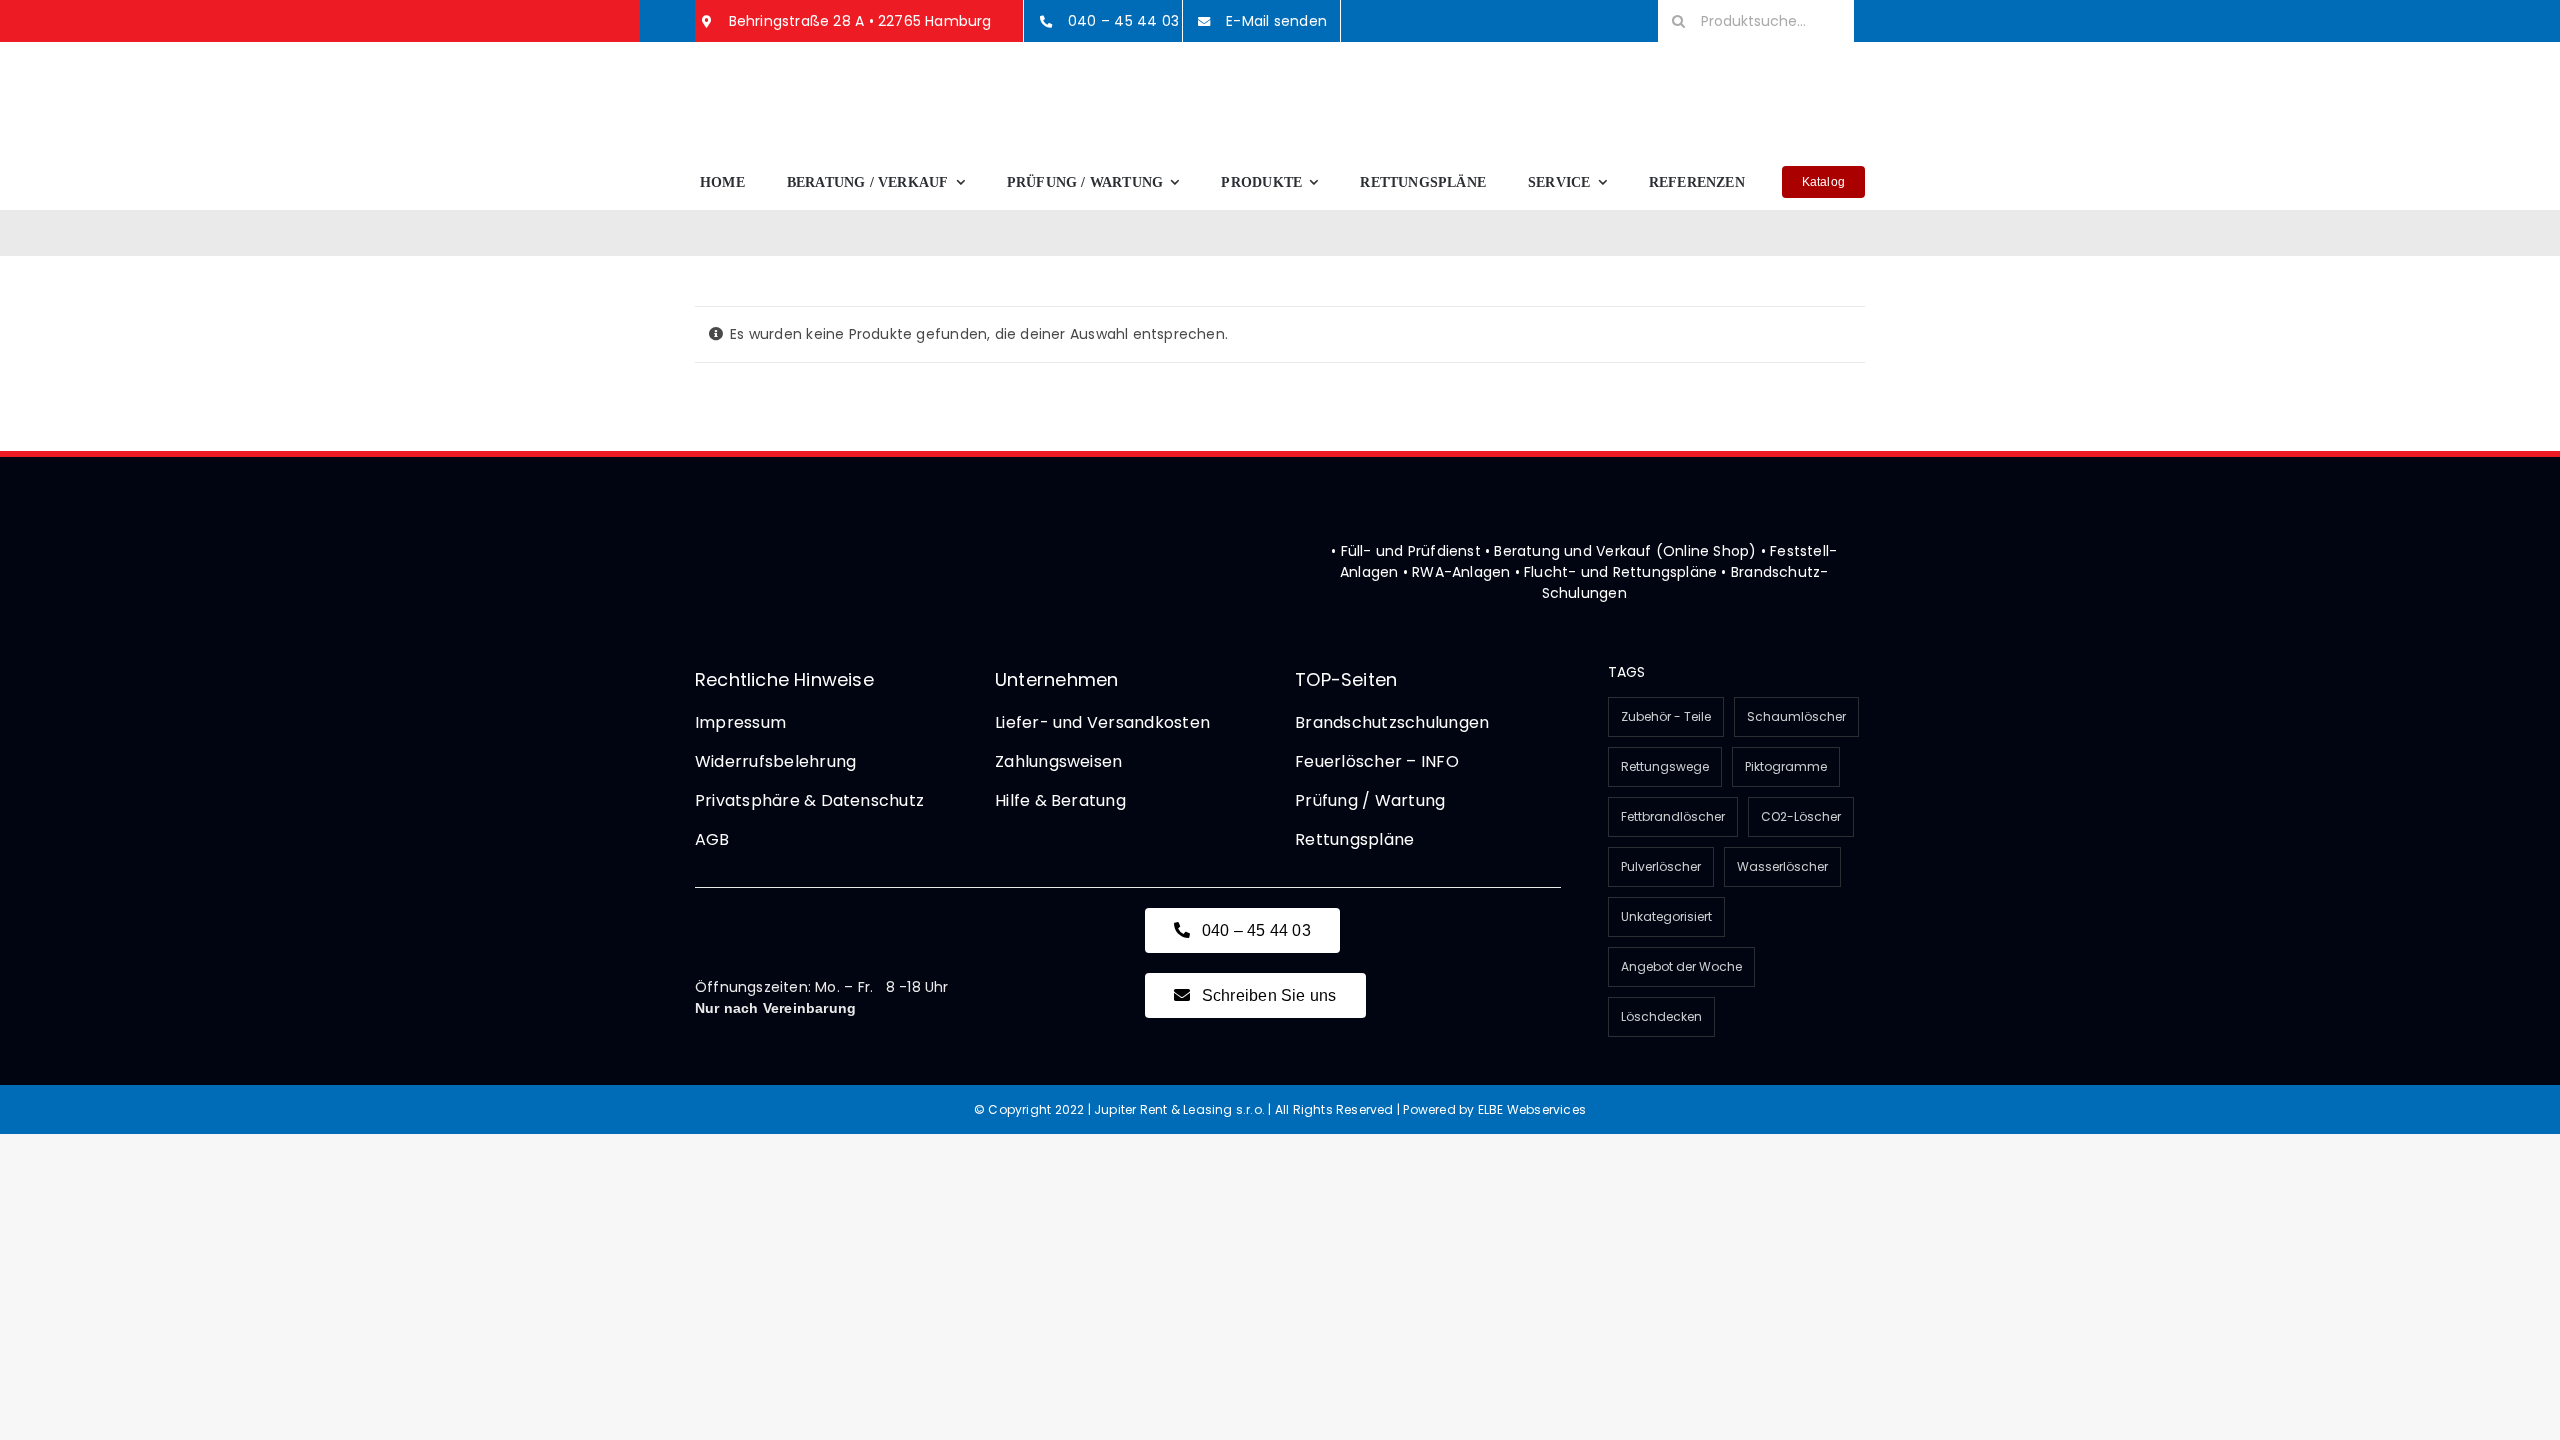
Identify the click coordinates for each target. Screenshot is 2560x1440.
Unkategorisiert (1666, 916)
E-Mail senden (1276, 21)
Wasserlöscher (1782, 866)
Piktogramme (1786, 766)
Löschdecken (1661, 1016)
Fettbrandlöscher (1673, 816)
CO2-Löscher (1801, 816)
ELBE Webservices (1532, 1109)
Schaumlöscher (1796, 716)
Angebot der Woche (1681, 966)
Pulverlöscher (1661, 866)
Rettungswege (1665, 766)
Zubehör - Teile (1666, 716)
